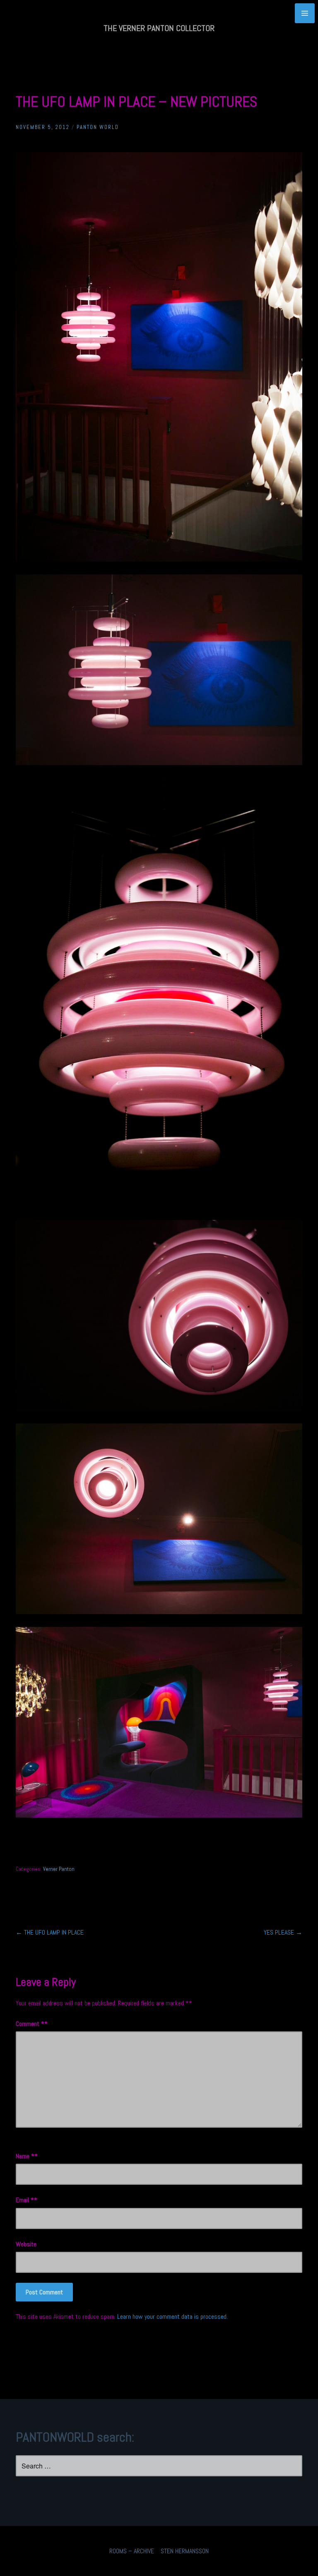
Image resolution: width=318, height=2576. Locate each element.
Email (25, 2200)
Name (25, 2156)
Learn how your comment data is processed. (172, 2316)
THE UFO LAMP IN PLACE (50, 1932)
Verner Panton (59, 1869)
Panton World (98, 127)
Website (26, 2244)
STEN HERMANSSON (185, 2551)
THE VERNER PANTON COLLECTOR (159, 28)
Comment (30, 2024)
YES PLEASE (283, 1932)
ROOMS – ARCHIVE (132, 2551)
